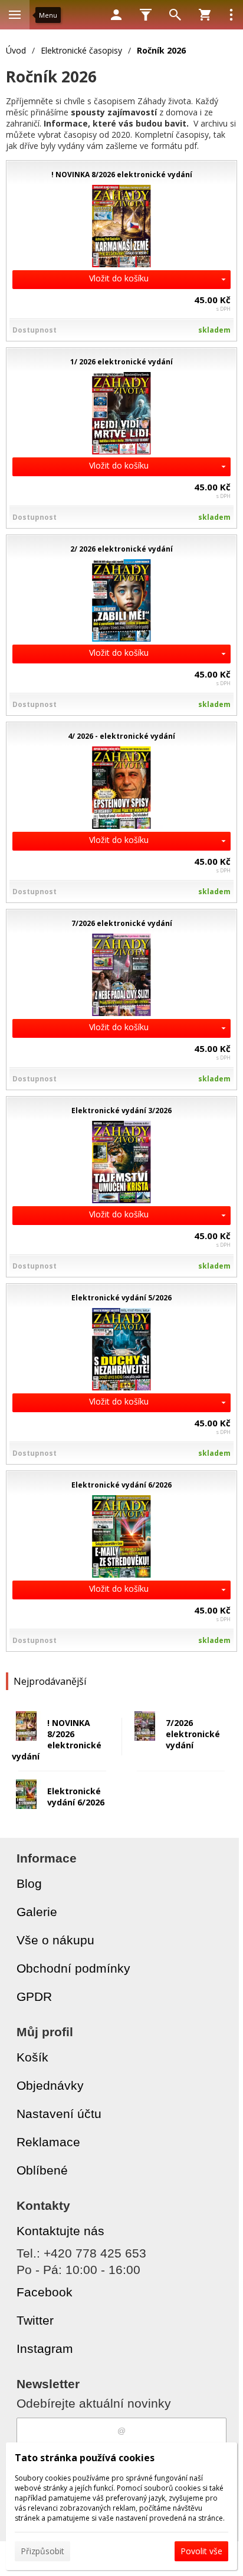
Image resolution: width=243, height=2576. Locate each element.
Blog (29, 1883)
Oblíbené (42, 2170)
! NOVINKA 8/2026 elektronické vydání (57, 1740)
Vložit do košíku (119, 278)
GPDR (34, 1996)
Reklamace (48, 2142)
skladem (214, 330)
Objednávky (50, 2085)
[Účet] (116, 15)
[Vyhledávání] (175, 15)
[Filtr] (146, 15)
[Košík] (205, 15)
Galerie (37, 1912)
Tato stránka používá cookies (85, 2458)
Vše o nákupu (55, 1940)
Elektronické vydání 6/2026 (76, 1797)
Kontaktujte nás (60, 2231)
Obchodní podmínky (73, 1968)
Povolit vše (201, 2551)
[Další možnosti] (231, 15)
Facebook (45, 2292)
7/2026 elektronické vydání (193, 1734)
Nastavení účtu (59, 2114)
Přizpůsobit (42, 2551)
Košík (32, 2057)
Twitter (35, 2320)
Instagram (45, 2348)
